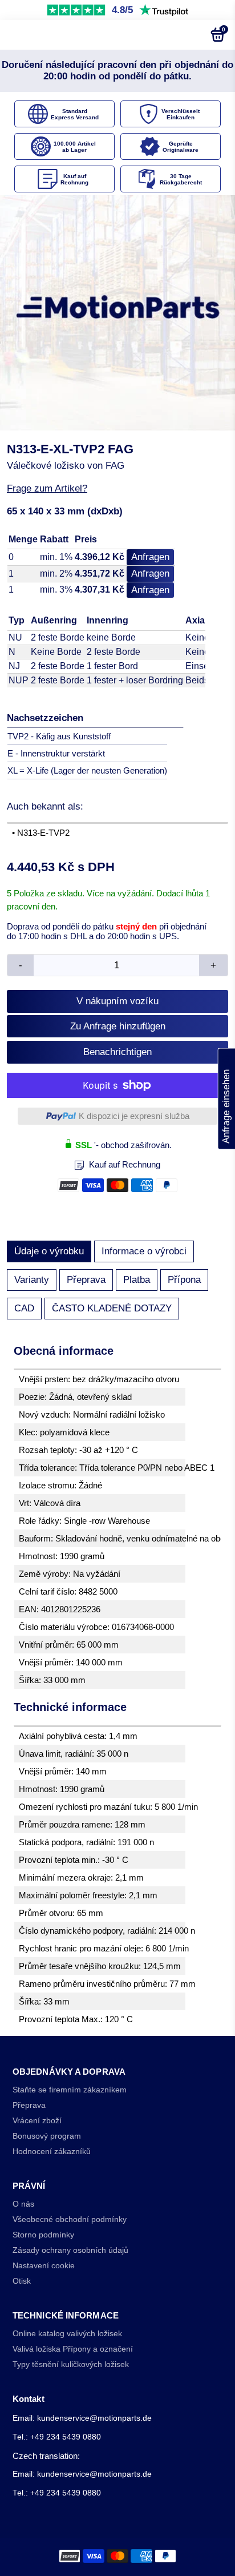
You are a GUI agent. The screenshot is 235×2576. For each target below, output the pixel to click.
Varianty (32, 1280)
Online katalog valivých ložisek (67, 2334)
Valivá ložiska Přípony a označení (73, 2349)
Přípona (184, 1280)
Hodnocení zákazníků (52, 2152)
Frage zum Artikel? (47, 488)
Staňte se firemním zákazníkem (70, 2090)
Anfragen (150, 557)
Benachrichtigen (117, 1052)
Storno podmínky (43, 2235)
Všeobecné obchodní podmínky (70, 2219)
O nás (23, 2204)
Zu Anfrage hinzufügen (118, 1026)
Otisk (22, 2281)
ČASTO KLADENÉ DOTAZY (112, 1308)
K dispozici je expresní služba (134, 1116)
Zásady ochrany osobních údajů (70, 2250)
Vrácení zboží (37, 2121)
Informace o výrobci (144, 1251)
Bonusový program (47, 2136)
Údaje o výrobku (49, 1251)
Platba (137, 1280)
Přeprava (86, 1280)
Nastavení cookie (44, 2266)
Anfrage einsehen (226, 1098)
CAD (24, 1308)
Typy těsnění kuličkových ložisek (71, 2364)
